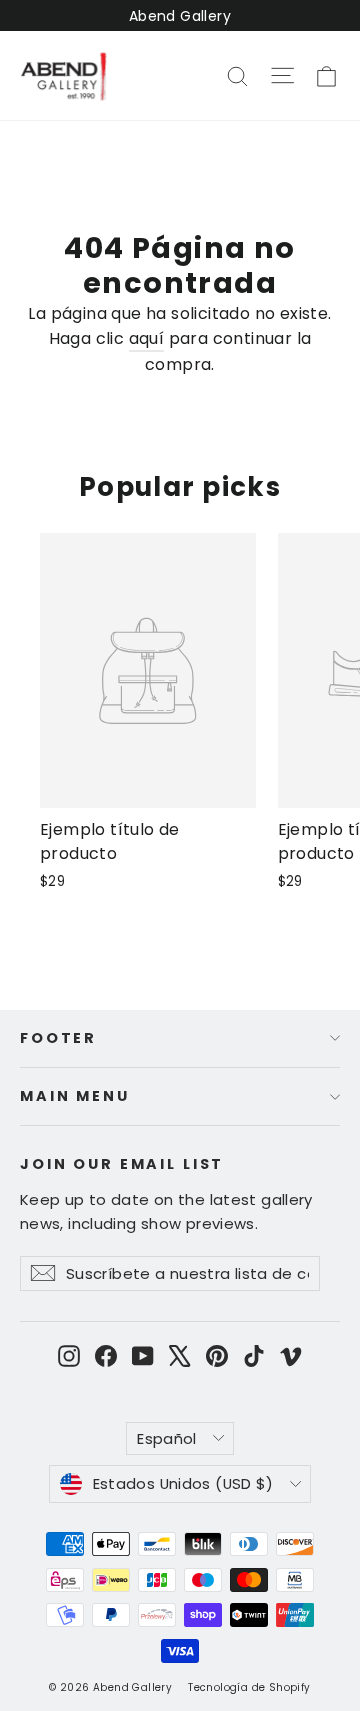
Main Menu (75, 1096)
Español (167, 1438)
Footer (58, 1038)
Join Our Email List (122, 1163)
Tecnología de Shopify (249, 1687)
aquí (147, 338)
